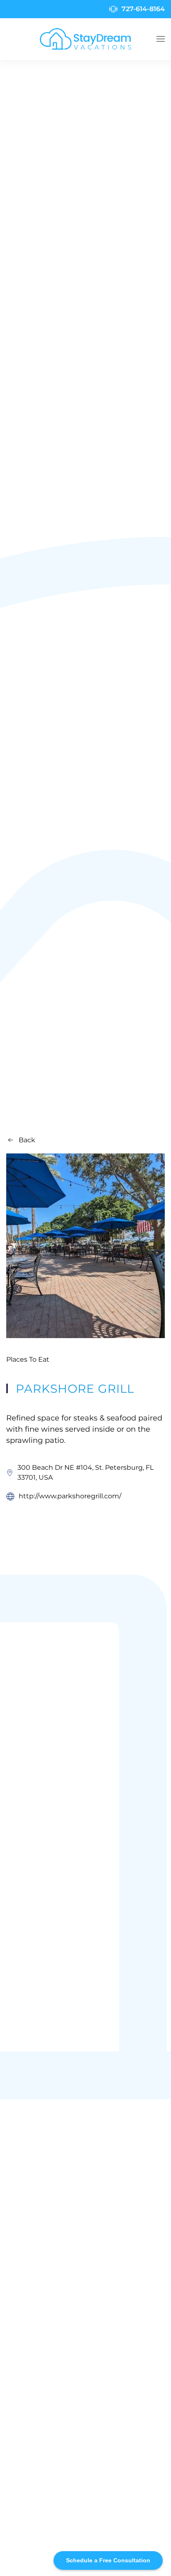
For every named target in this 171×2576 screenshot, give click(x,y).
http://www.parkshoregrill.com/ (70, 1496)
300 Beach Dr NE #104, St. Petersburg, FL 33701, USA (85, 1472)
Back (27, 1140)
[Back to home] (85, 39)
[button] (161, 39)
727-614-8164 (143, 9)
